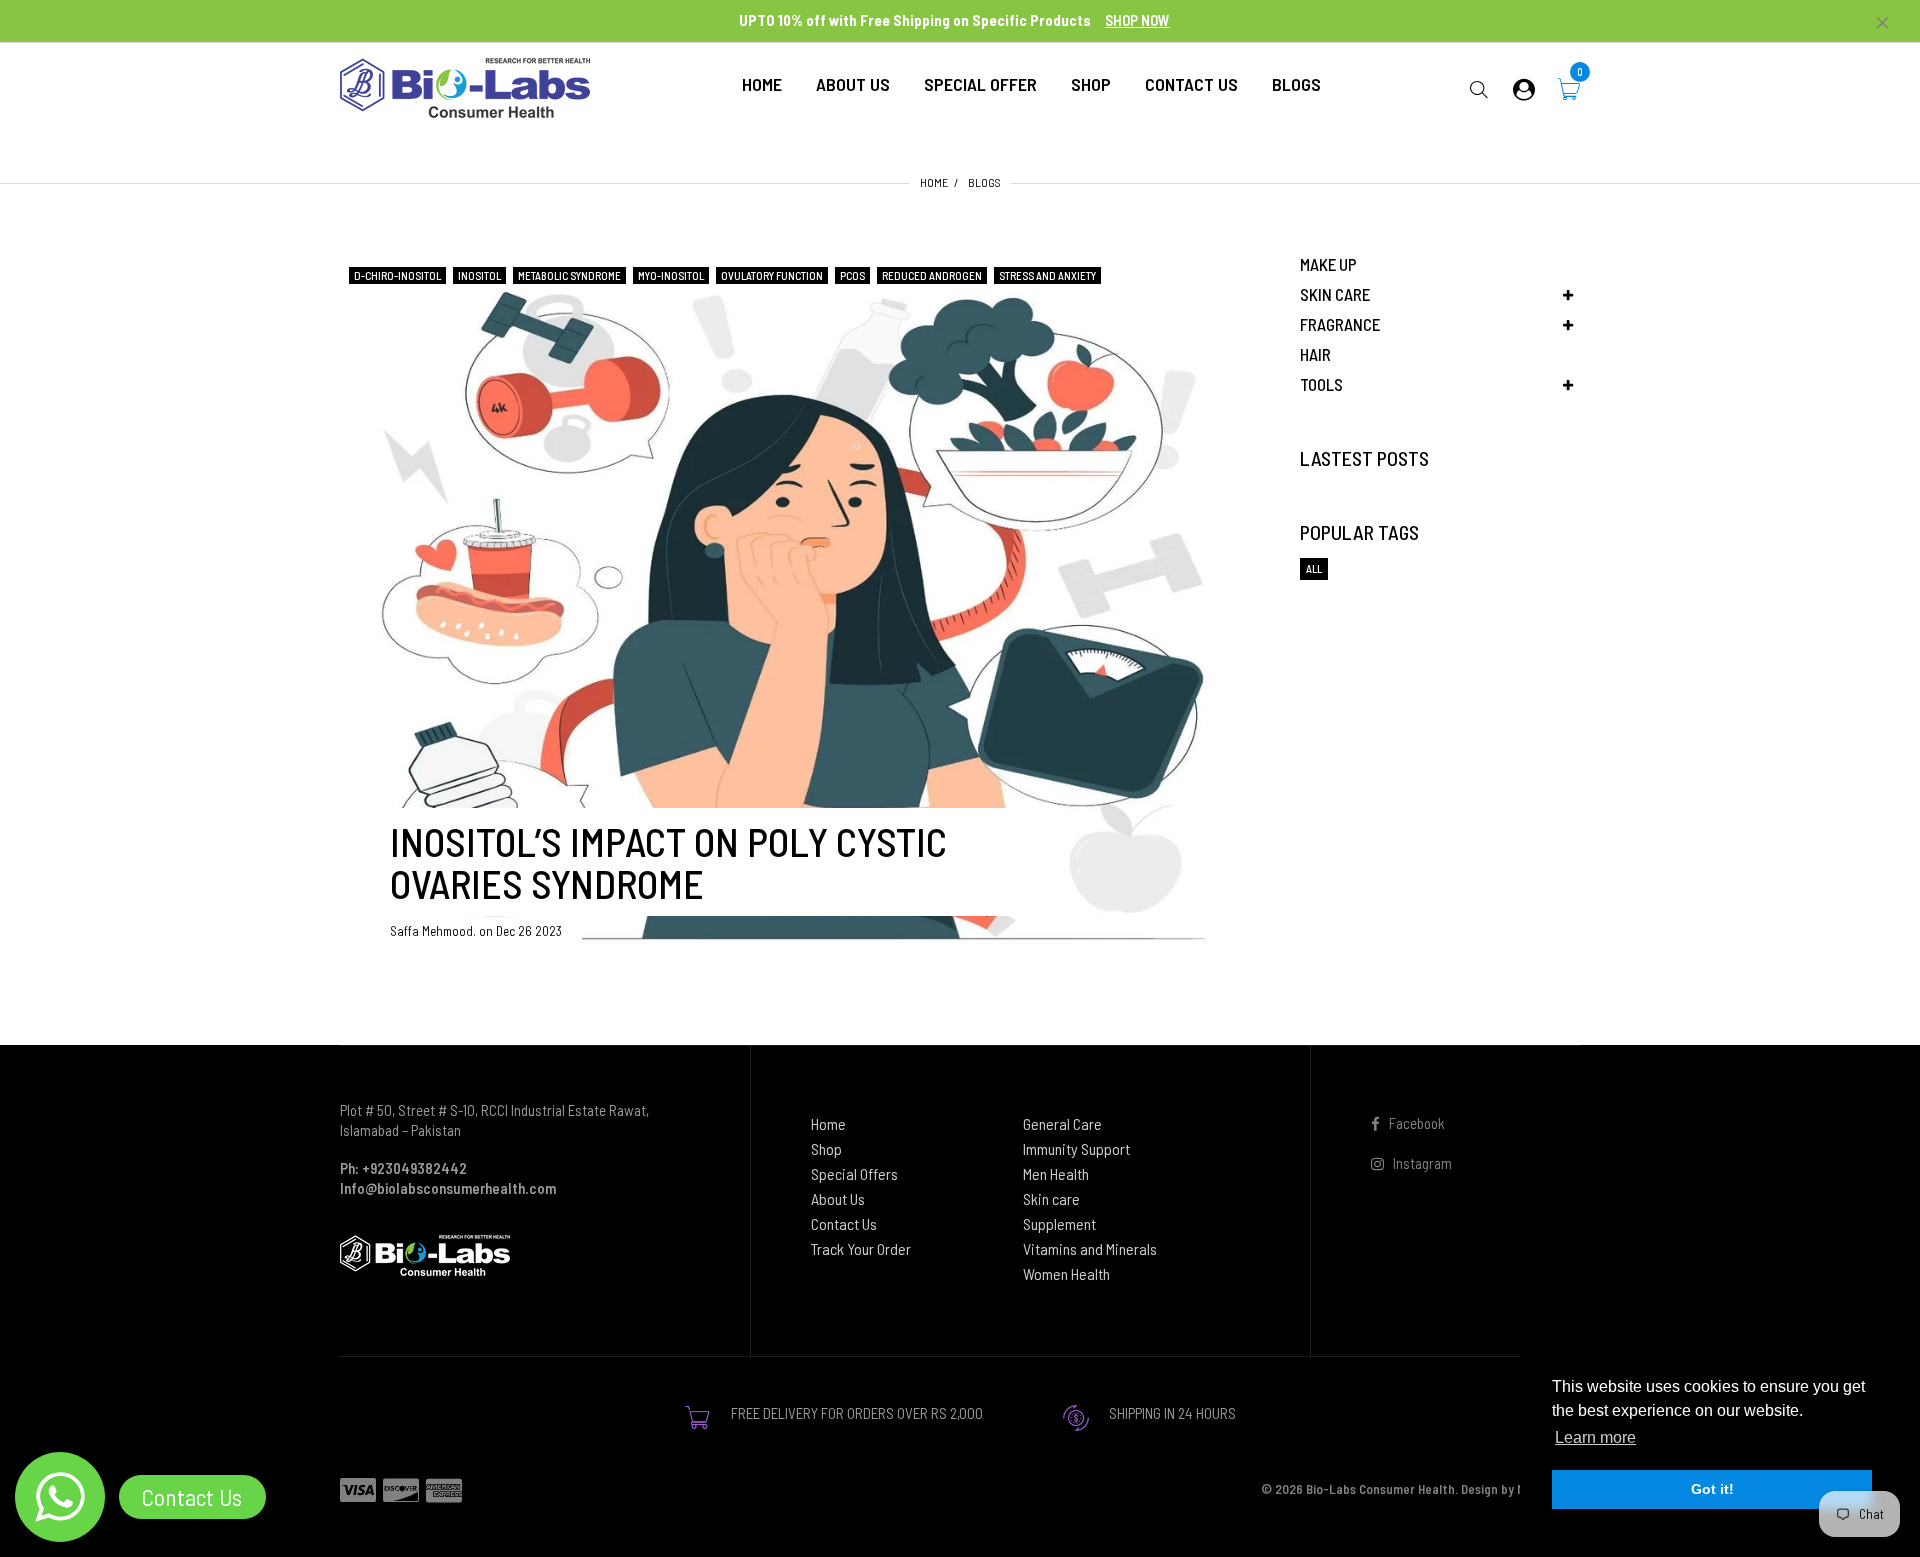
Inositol (479, 275)
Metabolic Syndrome (569, 275)
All (1314, 568)
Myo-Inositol (671, 275)
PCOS (852, 275)
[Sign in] (1524, 88)
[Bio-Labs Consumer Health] (465, 86)
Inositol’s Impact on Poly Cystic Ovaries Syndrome (668, 862)
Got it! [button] (1712, 1489)
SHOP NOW (1137, 20)
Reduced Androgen (932, 275)
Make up (1328, 264)
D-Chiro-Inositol (397, 275)
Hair (1315, 354)
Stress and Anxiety (1047, 275)
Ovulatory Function (772, 275)
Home (934, 182)
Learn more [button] (1595, 1437)
